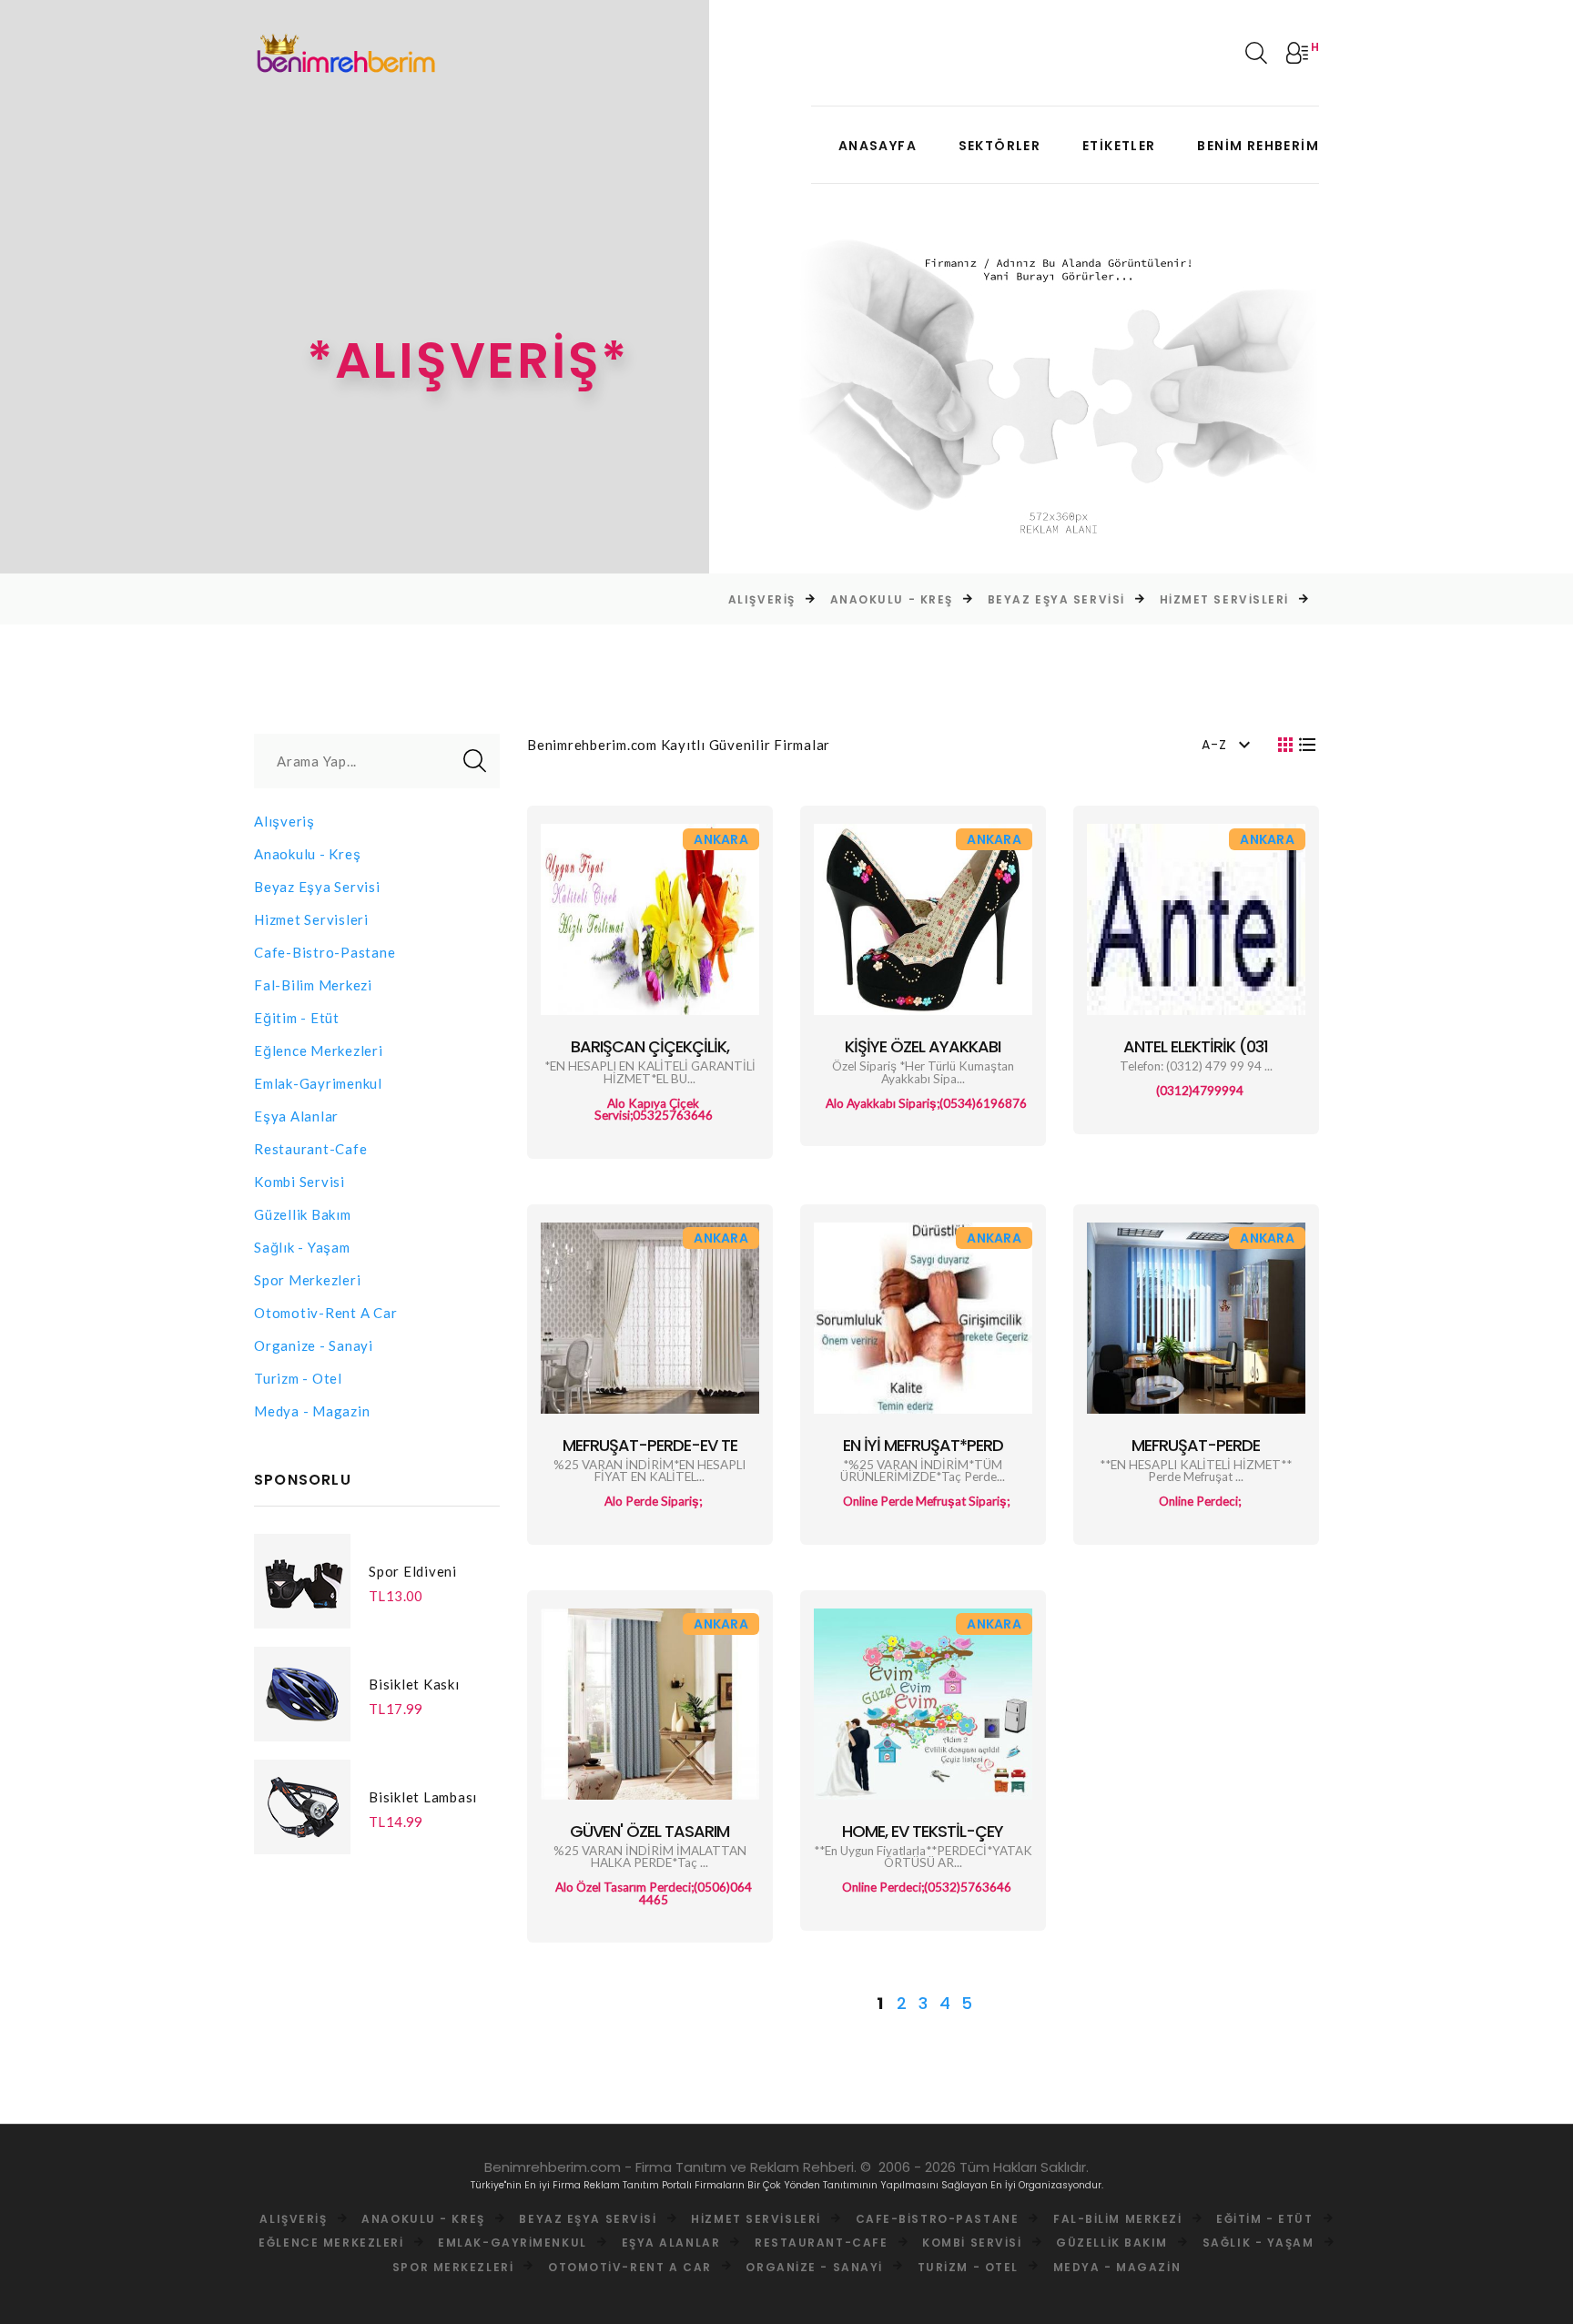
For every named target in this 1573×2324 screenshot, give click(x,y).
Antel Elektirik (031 (1196, 1046)
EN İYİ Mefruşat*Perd (923, 1445)
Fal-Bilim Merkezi (313, 985)
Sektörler (1000, 146)
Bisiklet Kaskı (414, 1684)
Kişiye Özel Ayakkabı (923, 1046)
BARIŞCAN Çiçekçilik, (650, 1046)
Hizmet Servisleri (1175, 599)
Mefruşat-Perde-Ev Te (650, 1445)
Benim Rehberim (1258, 146)
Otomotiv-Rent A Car (325, 1313)
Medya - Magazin (312, 1411)
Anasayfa (878, 146)
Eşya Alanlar (296, 1116)
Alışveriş (712, 599)
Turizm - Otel (298, 1378)
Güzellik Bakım (303, 1214)
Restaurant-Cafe (310, 1149)
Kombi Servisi (299, 1182)
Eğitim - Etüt (297, 1018)
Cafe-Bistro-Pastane (325, 952)
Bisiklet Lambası (423, 1797)
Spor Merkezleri (307, 1280)
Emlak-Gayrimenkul (318, 1083)
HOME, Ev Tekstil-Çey (923, 1831)
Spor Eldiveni (413, 1571)
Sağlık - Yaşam (302, 1247)
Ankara (721, 839)
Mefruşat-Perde (1196, 1445)
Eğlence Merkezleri (319, 1050)
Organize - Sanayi (314, 1345)
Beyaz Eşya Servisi (1006, 599)
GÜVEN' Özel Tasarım (649, 1831)
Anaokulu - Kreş (842, 599)
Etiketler (1119, 146)
